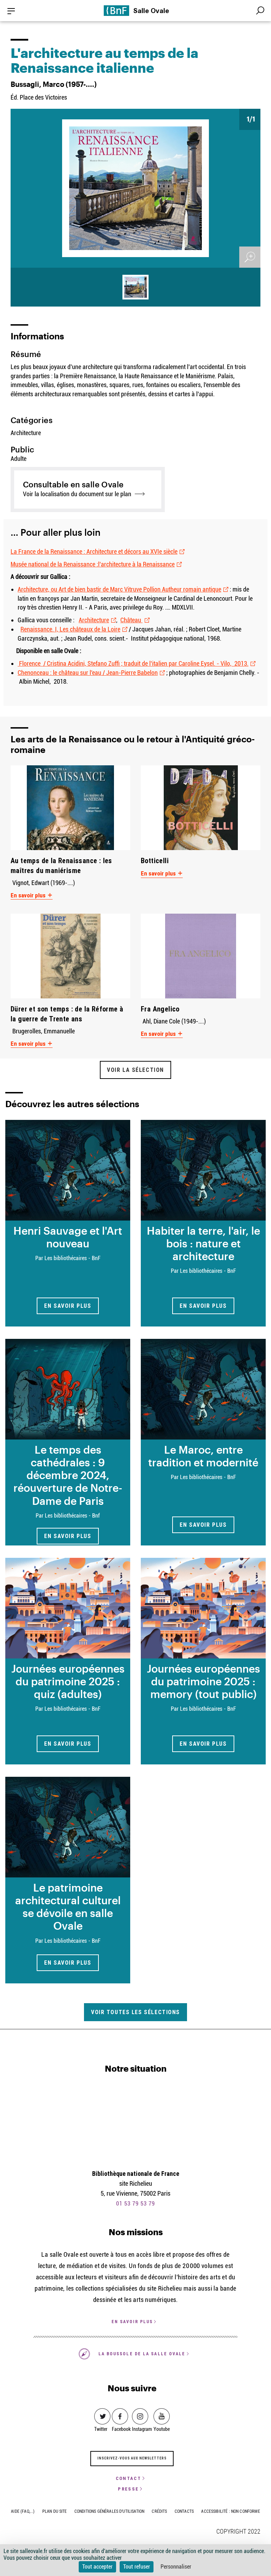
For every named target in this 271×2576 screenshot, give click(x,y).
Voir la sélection (135, 1070)
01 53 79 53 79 (135, 2204)
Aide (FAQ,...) (23, 2511)
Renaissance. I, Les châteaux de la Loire (70, 629)
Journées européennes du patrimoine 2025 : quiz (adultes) (68, 1681)
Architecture (94, 620)
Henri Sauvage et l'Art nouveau (68, 1237)
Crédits (159, 2511)
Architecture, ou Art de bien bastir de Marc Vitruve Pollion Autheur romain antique (119, 589)
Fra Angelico (160, 1009)
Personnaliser (176, 2567)
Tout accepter (97, 2567)
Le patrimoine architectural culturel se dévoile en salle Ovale (68, 1906)
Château (131, 620)
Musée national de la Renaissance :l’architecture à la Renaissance (93, 564)
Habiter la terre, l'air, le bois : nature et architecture (203, 1243)
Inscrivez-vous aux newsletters (132, 2458)
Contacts (184, 2511)
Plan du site (55, 2511)
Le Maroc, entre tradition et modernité (203, 1456)
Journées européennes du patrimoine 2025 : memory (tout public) (203, 1681)
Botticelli (155, 860)
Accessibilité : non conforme (230, 2511)
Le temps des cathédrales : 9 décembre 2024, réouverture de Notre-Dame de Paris (68, 1475)
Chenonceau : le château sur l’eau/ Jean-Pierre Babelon (88, 673)
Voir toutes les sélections (135, 2012)
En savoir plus (29, 895)
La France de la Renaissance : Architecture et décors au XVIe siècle (94, 551)
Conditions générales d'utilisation (109, 2511)
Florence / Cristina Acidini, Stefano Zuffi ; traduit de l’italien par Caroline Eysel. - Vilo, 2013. (133, 663)
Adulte (19, 459)
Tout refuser (137, 2567)
